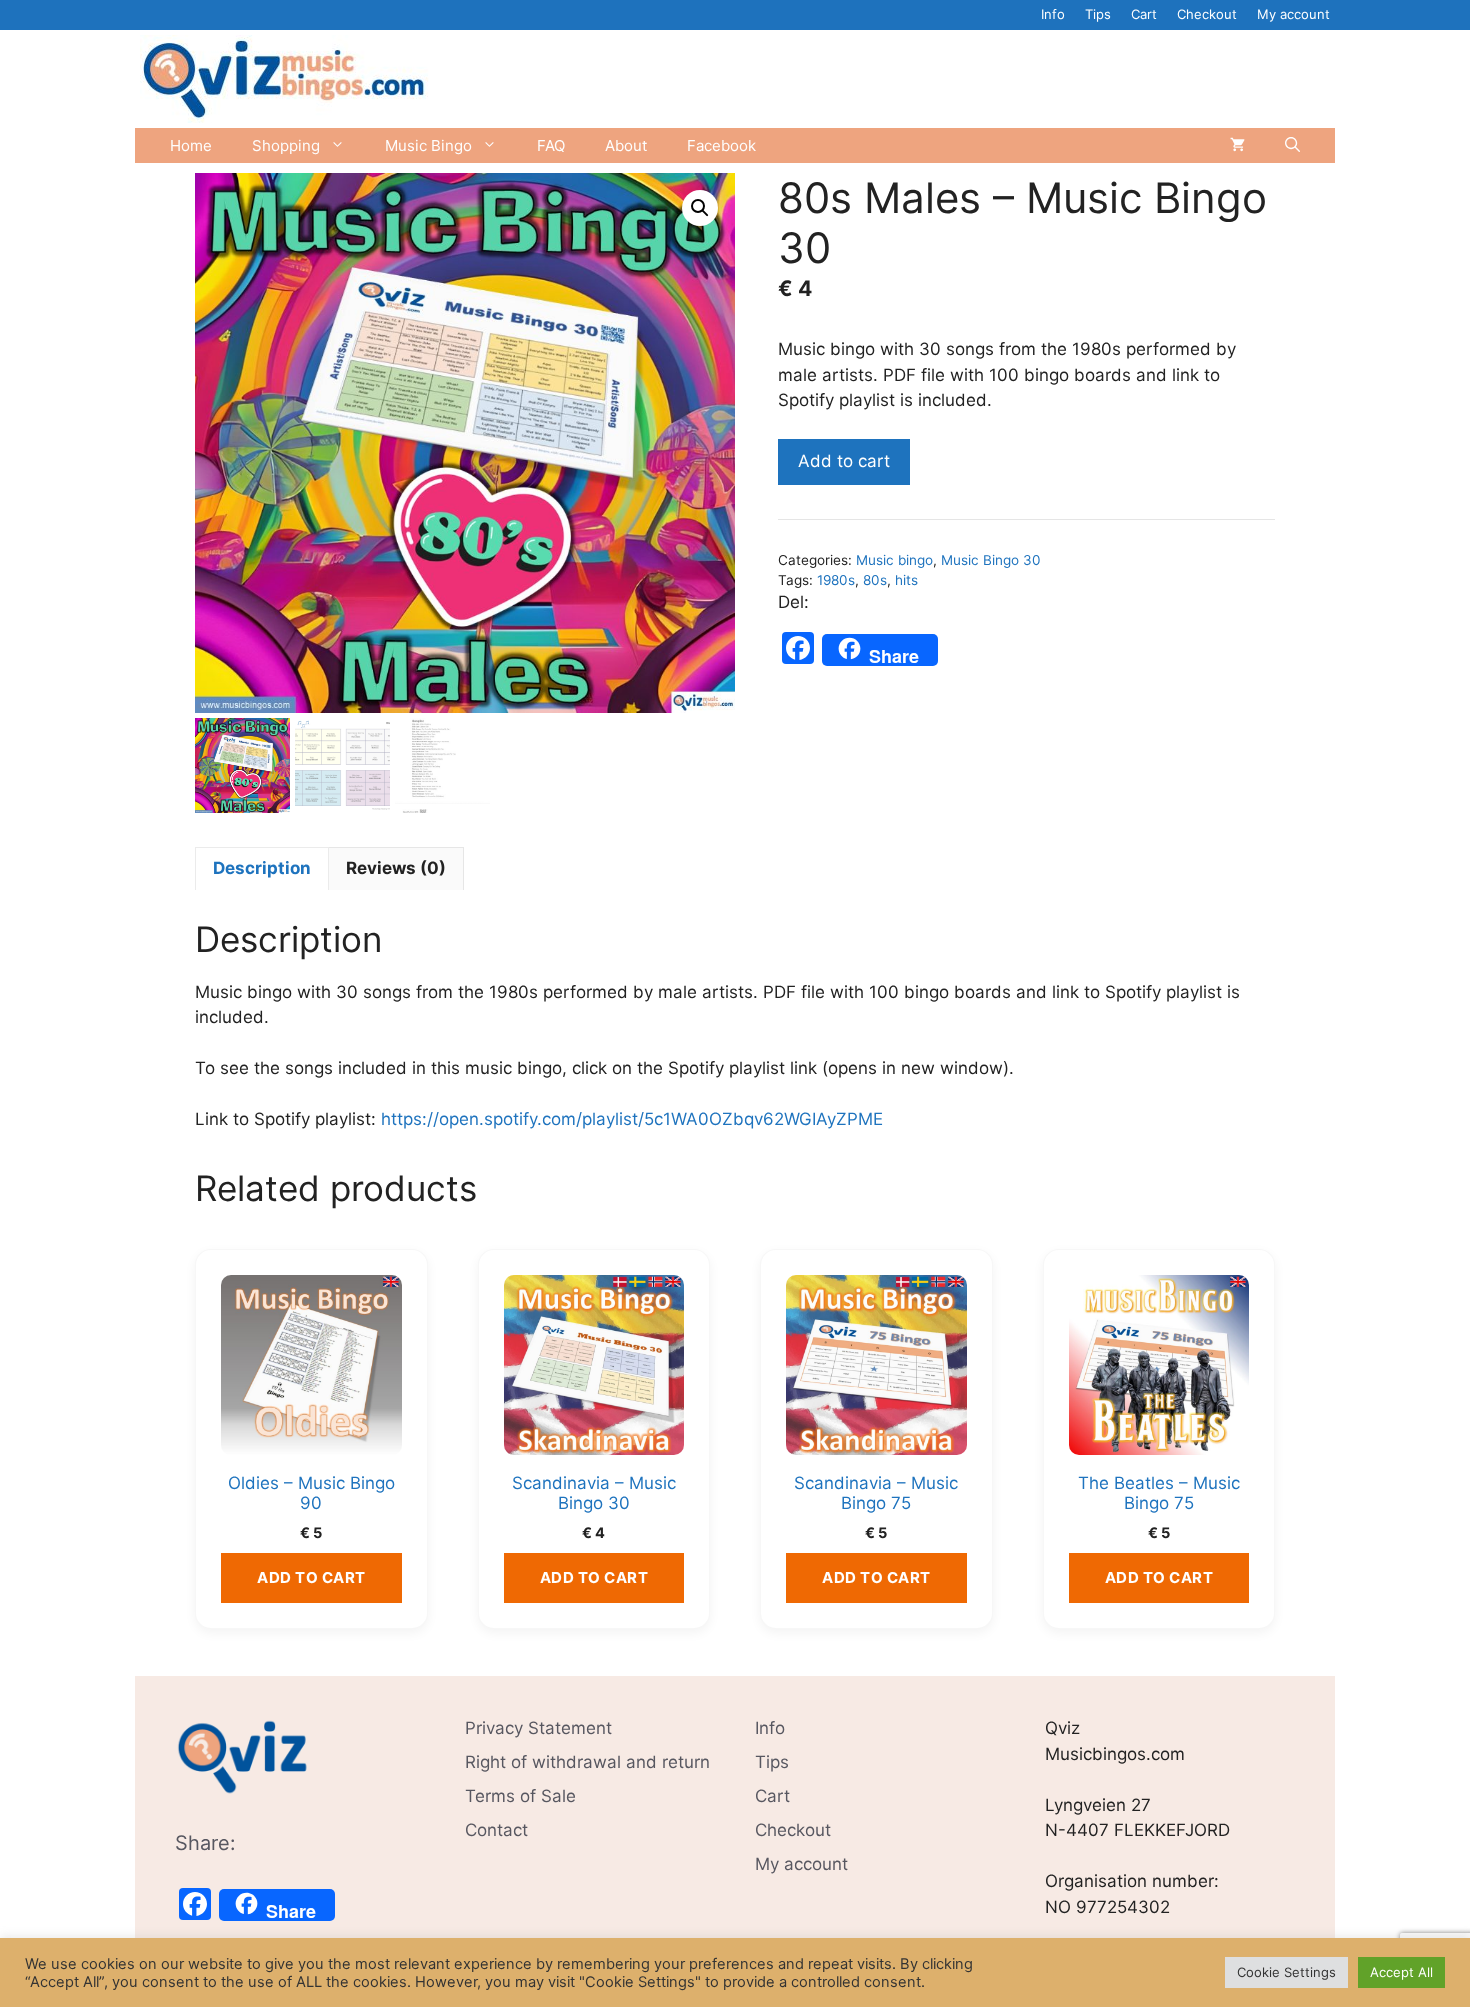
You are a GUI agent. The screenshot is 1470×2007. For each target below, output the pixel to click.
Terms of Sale (520, 1796)
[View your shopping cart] (1237, 145)
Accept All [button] (1401, 1972)
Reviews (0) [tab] (396, 868)
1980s (836, 580)
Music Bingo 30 (991, 560)
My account (1293, 14)
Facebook (721, 145)
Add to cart (844, 461)
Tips (1098, 14)
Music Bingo (428, 145)
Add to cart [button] (311, 1577)
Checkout (1207, 14)
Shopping (286, 145)
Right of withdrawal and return (587, 1762)
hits (906, 580)
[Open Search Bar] (1292, 145)
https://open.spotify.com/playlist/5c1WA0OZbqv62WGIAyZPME (632, 1119)
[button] (700, 208)
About (626, 145)
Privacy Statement (538, 1728)
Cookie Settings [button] (1286, 1972)
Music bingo (894, 560)
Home (191, 145)
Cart (1144, 14)
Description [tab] (262, 868)
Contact (496, 1830)
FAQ (551, 145)
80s (875, 580)
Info (1053, 14)
